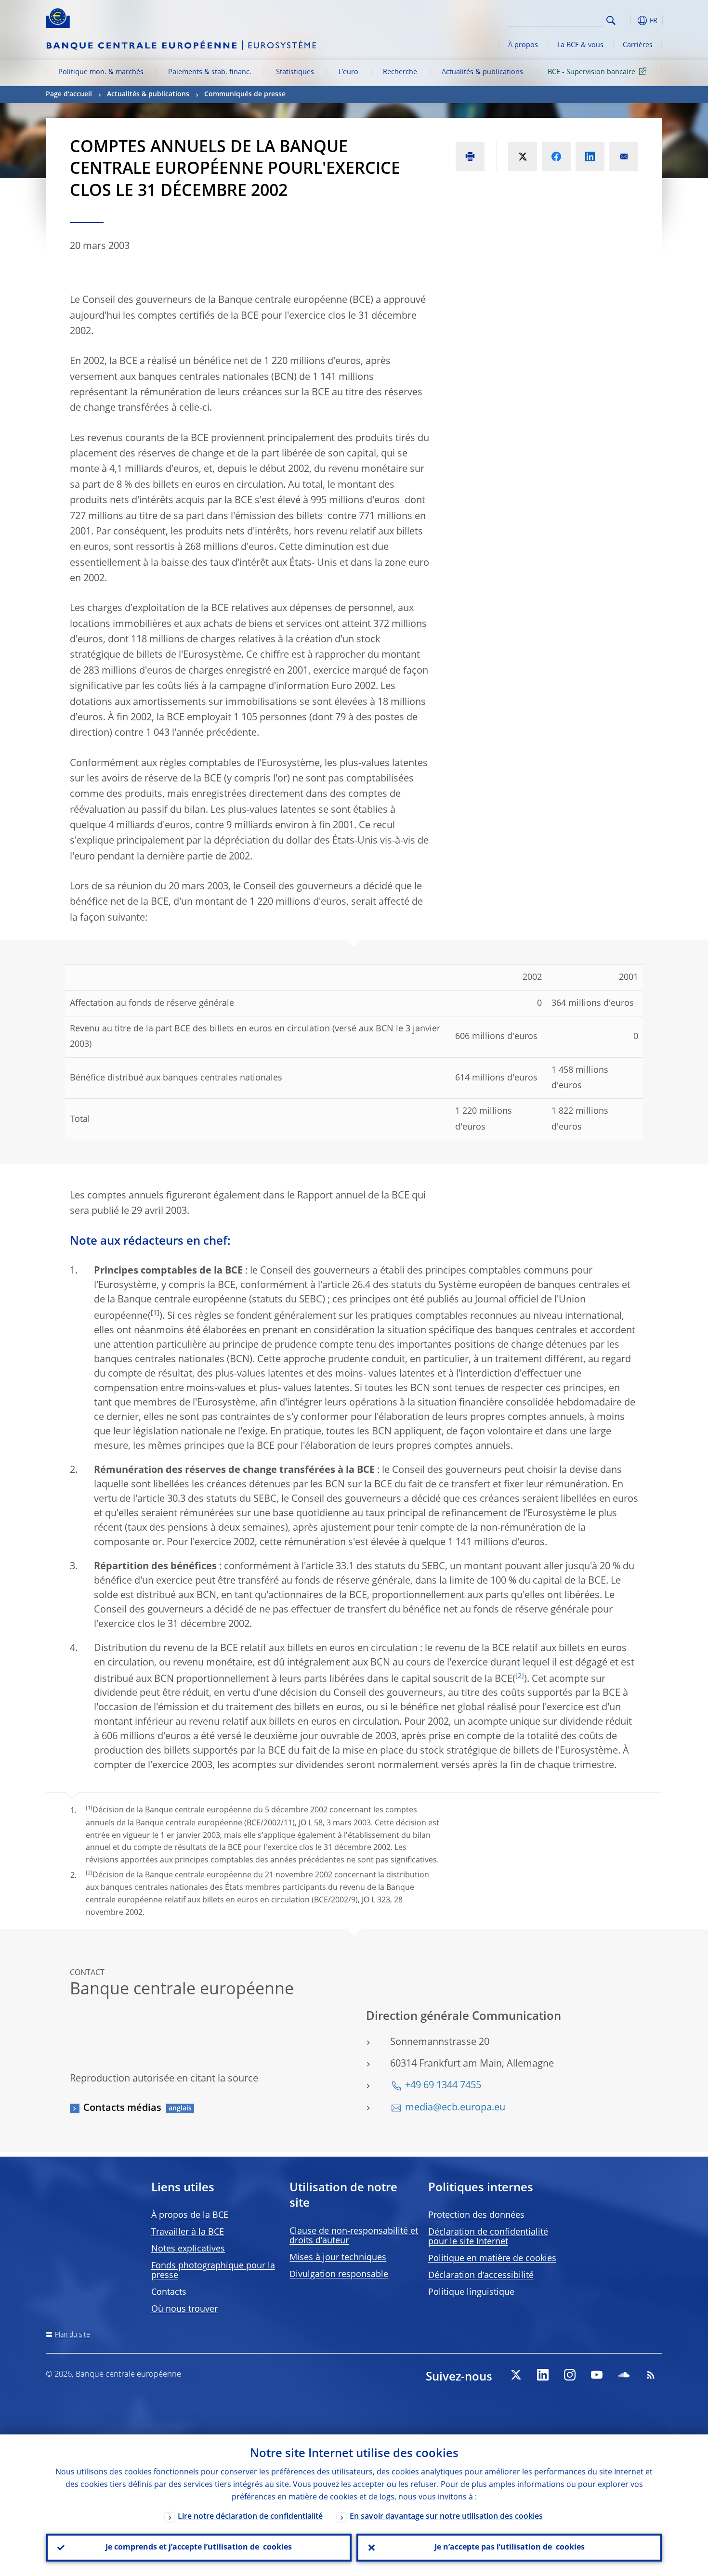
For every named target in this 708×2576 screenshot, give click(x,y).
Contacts (169, 2292)
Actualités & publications (482, 72)
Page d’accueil (69, 94)
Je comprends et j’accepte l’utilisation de (199, 2548)
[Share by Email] (624, 156)
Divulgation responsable (339, 2275)
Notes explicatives (188, 2249)
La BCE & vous (580, 45)
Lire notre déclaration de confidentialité (250, 2517)
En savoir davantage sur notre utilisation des (446, 2517)
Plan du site (72, 2335)
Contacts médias (122, 2108)
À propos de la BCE (190, 2215)
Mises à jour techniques (338, 2258)
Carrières (638, 45)
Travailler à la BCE (188, 2232)
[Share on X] (523, 156)
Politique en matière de (492, 2259)
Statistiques (295, 72)
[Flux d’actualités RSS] (651, 2375)
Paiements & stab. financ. (210, 72)
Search (611, 20)
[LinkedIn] (543, 2375)
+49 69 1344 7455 (443, 2086)
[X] (516, 2375)
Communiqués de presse (245, 94)
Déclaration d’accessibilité (481, 2276)
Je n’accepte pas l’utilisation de (510, 2548)
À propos (523, 45)
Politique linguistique (471, 2292)
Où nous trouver (184, 2309)
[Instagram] (570, 2375)
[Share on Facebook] (556, 156)
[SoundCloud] (624, 2375)
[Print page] (470, 156)
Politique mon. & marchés (101, 72)
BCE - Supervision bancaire (591, 72)
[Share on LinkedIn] (590, 156)
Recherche (400, 72)
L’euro (348, 72)
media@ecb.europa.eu (455, 2108)
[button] (629, 20)
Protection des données (476, 2215)
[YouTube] (597, 2375)
